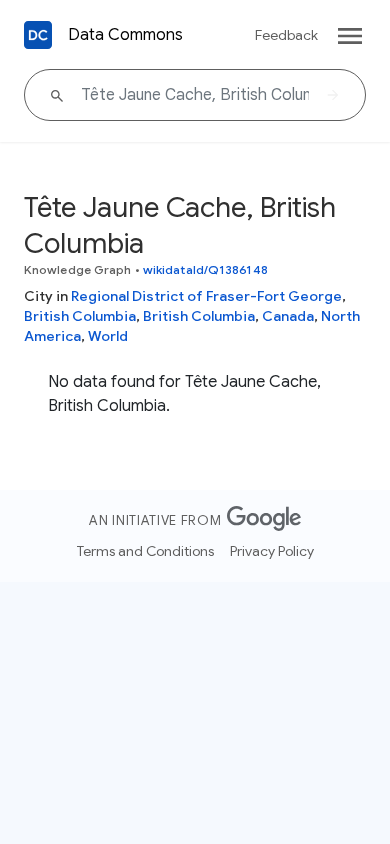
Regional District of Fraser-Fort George (206, 296)
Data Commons (125, 35)
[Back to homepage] (38, 35)
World (108, 336)
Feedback (286, 35)
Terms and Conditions (145, 551)
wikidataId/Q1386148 (205, 269)
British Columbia (80, 316)
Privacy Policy (272, 551)
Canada (288, 316)
